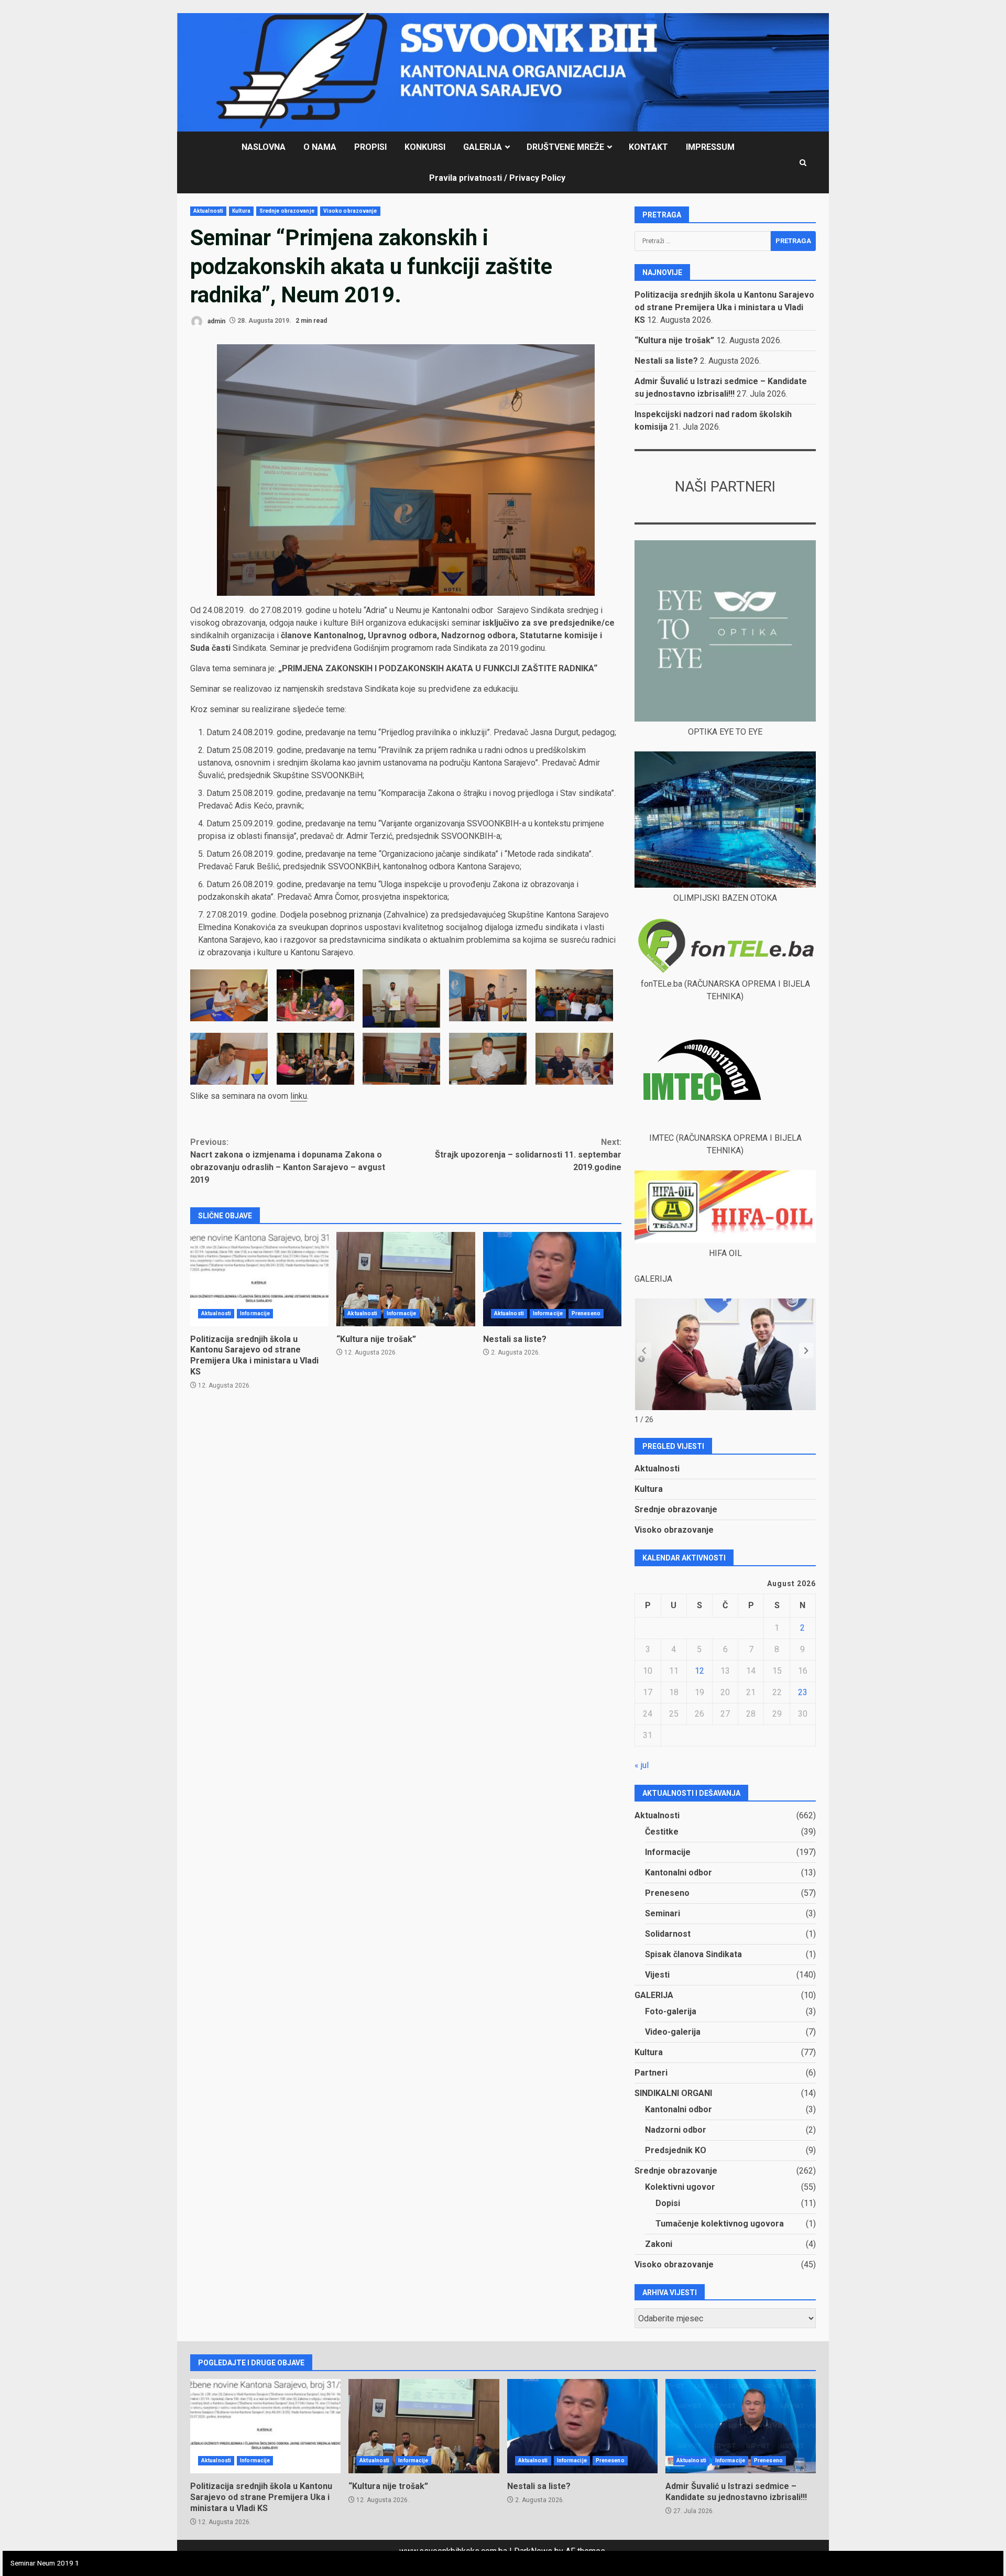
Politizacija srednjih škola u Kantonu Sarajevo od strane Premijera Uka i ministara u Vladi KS (259, 1279)
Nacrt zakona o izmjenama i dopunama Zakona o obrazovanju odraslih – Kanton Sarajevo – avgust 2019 (288, 1161)
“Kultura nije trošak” (406, 1279)
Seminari (663, 1913)
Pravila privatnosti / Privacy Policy (497, 178)
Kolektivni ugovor (680, 2187)
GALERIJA (483, 147)
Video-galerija (673, 2032)
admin (216, 321)
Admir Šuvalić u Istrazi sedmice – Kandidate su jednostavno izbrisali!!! (741, 2426)
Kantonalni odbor (679, 1873)
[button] (806, 1350)
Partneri (651, 2073)
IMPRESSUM (710, 147)
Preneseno (586, 1313)
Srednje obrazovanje (287, 211)
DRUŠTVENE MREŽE (565, 147)
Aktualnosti (208, 211)
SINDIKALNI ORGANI (673, 2093)
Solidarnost (668, 1934)
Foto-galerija (671, 2011)
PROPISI (370, 147)
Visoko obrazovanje (350, 211)
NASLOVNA (264, 147)
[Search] (803, 163)
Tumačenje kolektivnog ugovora (720, 2224)
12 (699, 1671)
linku (299, 1096)
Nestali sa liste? (552, 1279)
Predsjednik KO (676, 2150)
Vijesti (657, 1975)
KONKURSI (425, 147)
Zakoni (659, 2244)
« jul (642, 1765)
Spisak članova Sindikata (693, 1954)
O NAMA (320, 147)
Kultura (241, 211)
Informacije (255, 1313)
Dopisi (668, 2203)
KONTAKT (648, 147)
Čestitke (662, 1832)
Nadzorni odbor (676, 2130)
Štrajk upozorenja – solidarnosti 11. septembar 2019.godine (528, 1155)
